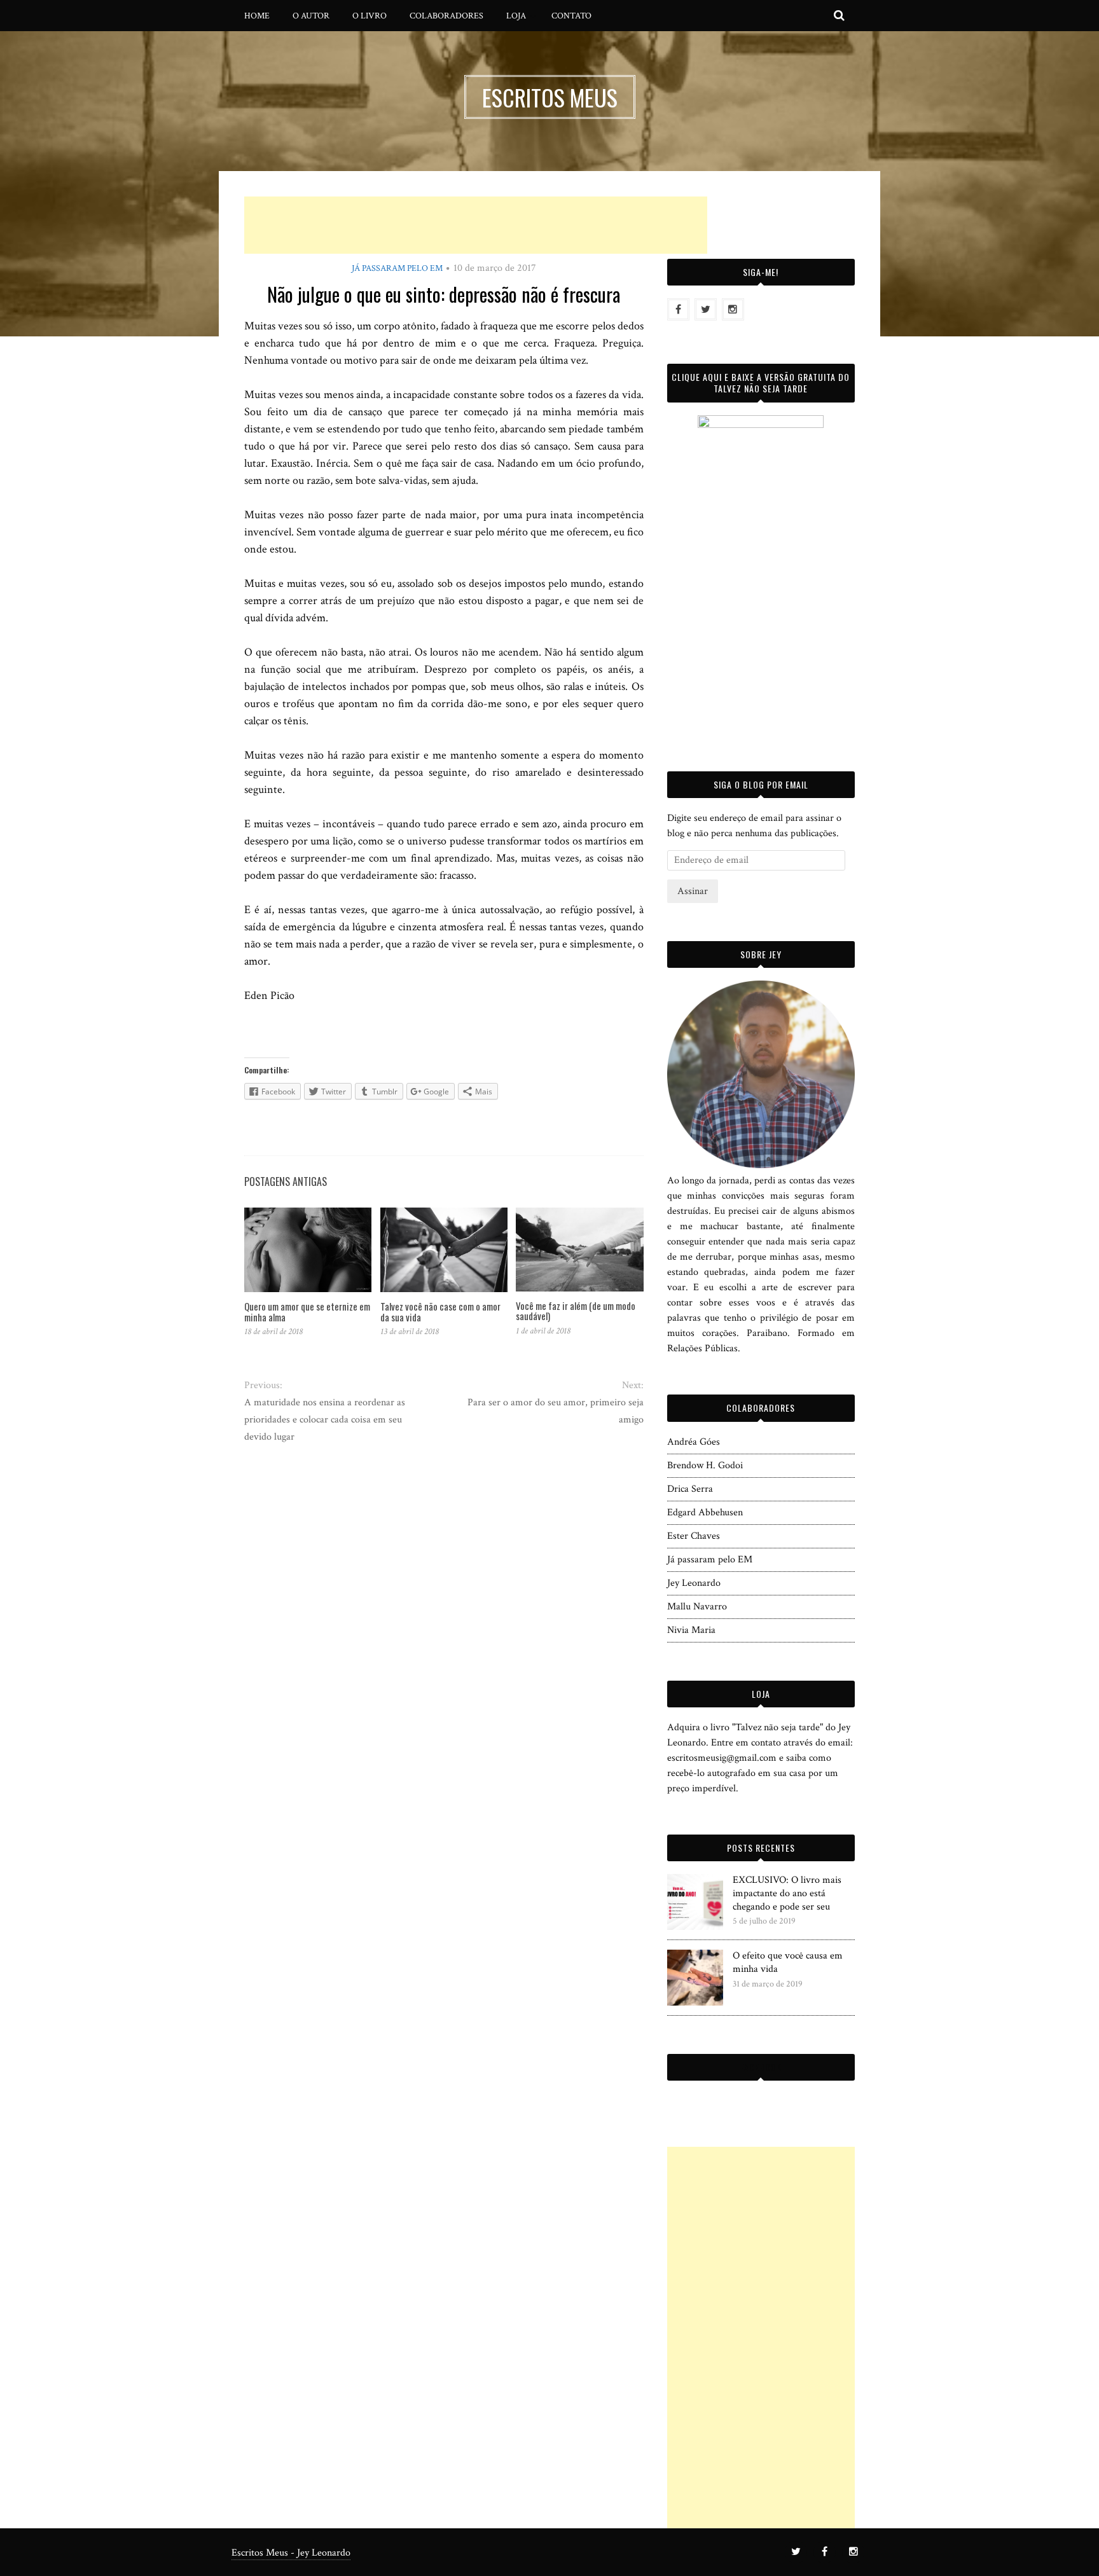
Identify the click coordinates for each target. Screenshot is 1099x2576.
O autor (311, 16)
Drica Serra (690, 1489)
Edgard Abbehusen (705, 1512)
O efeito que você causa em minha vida (788, 1962)
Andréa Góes (694, 1442)
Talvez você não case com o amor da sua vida (440, 1312)
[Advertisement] (476, 225)
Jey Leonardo (694, 1583)
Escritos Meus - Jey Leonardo (291, 2553)
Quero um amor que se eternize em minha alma (307, 1312)
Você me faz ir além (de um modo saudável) (576, 1311)
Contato (571, 16)
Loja (516, 16)
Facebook (761, 2067)
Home (257, 16)
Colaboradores (446, 16)
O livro (370, 16)
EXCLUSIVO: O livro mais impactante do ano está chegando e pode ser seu (787, 1893)
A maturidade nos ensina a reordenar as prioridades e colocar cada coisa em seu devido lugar (325, 1420)
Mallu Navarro (697, 1607)
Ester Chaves (694, 1536)
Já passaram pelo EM (397, 268)
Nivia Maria (691, 1630)
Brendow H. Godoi (705, 1465)
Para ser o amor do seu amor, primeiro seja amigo (555, 1411)
